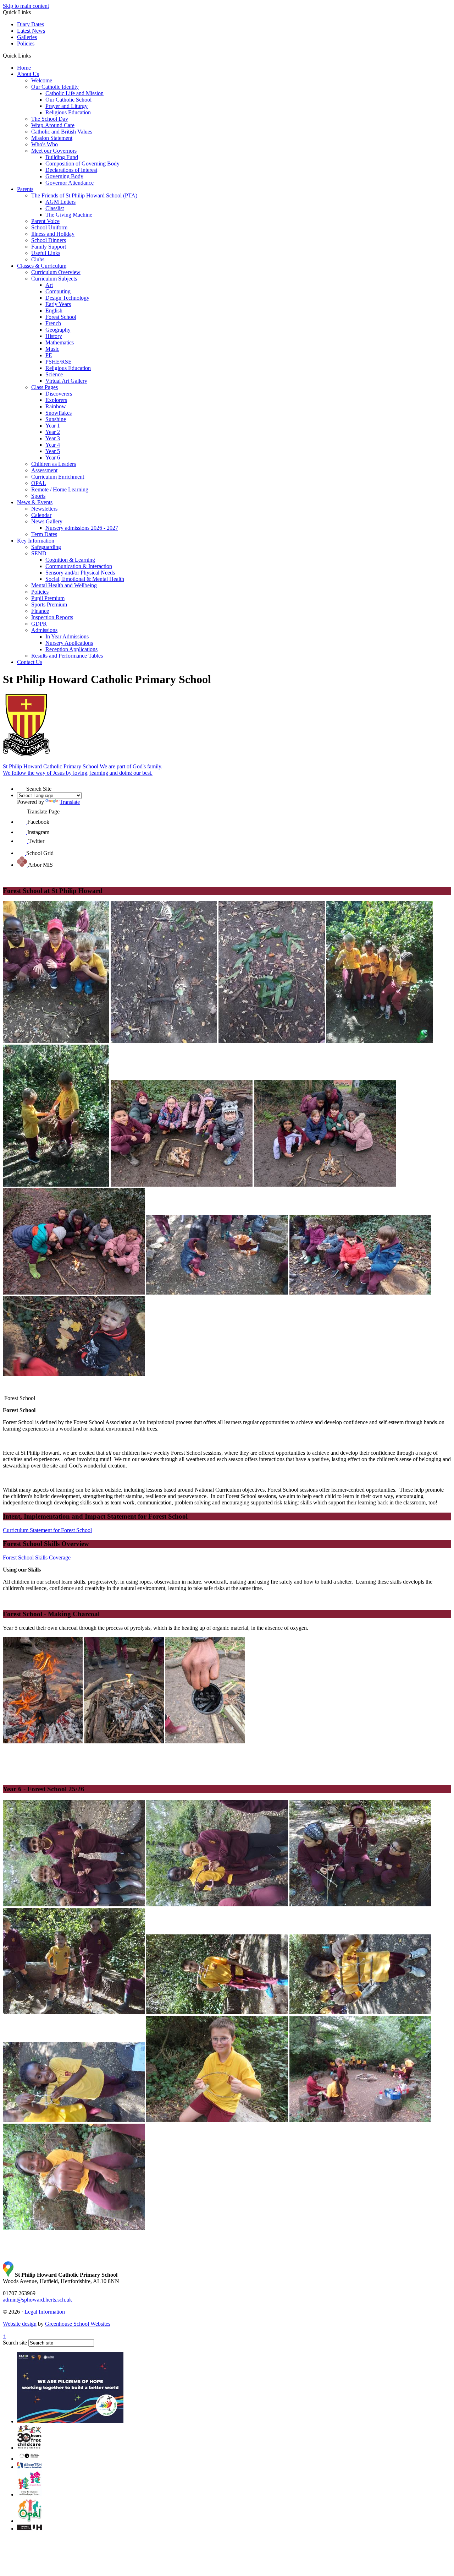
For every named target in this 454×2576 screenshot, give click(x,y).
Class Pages (45, 387)
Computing (58, 291)
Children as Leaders (54, 464)
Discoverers (59, 394)
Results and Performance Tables (67, 656)
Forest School (61, 317)
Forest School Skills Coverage (37, 1557)
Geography (58, 330)
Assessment (44, 470)
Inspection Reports (52, 617)
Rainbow (56, 406)
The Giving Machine (69, 215)
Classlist (55, 208)
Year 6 (53, 458)
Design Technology (67, 298)
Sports (38, 496)
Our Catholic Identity (55, 87)
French (53, 323)
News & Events (35, 502)
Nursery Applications (69, 643)
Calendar (41, 515)
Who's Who (45, 144)
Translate (70, 802)
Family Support (49, 247)
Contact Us (30, 662)
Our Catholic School (68, 100)
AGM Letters (60, 202)
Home (24, 68)
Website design (20, 2324)
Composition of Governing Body (82, 164)
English (54, 311)
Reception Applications (71, 649)
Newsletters (44, 509)
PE (49, 355)
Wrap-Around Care (53, 125)
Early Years (58, 304)
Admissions (44, 630)
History (54, 336)
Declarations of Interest (71, 170)
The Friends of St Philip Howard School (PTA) (84, 195)
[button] (34, 55)
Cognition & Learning (70, 560)
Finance (40, 611)
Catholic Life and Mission (74, 93)
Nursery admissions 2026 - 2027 (82, 528)
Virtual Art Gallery (66, 381)
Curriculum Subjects (54, 279)
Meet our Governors (54, 151)
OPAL (39, 483)
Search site (15, 2343)
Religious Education (68, 112)
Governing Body (64, 176)
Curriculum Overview (56, 272)
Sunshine (56, 419)
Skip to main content (26, 6)
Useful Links (46, 253)
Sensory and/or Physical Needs (80, 573)
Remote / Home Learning (60, 489)
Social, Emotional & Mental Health (85, 579)
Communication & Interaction (79, 566)
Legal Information (45, 2312)
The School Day (50, 119)
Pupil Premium (48, 598)
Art (49, 285)
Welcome (42, 80)
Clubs (38, 259)
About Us (28, 74)
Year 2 (53, 432)
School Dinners (49, 240)
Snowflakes (59, 413)
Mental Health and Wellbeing (64, 585)
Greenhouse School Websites (78, 2324)
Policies (26, 43)
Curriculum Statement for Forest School (47, 1530)
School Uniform (49, 227)
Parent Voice (45, 221)
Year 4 (53, 445)
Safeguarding (46, 547)
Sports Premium (49, 604)
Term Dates (44, 534)
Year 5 (53, 451)
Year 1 (53, 426)
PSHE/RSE (59, 362)
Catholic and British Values (62, 132)
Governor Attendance (70, 183)
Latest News (31, 31)
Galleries (27, 37)
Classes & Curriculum (42, 266)
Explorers (56, 400)
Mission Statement (52, 138)
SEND (39, 553)
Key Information (36, 541)
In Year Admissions (67, 636)
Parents (25, 189)
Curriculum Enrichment (58, 477)
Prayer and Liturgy (67, 106)
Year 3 (53, 438)
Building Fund (62, 157)
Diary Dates (31, 24)
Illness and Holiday (53, 234)
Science (54, 374)
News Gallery (47, 521)
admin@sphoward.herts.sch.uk (37, 2300)
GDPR (39, 624)
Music (52, 349)
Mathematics (60, 342)
